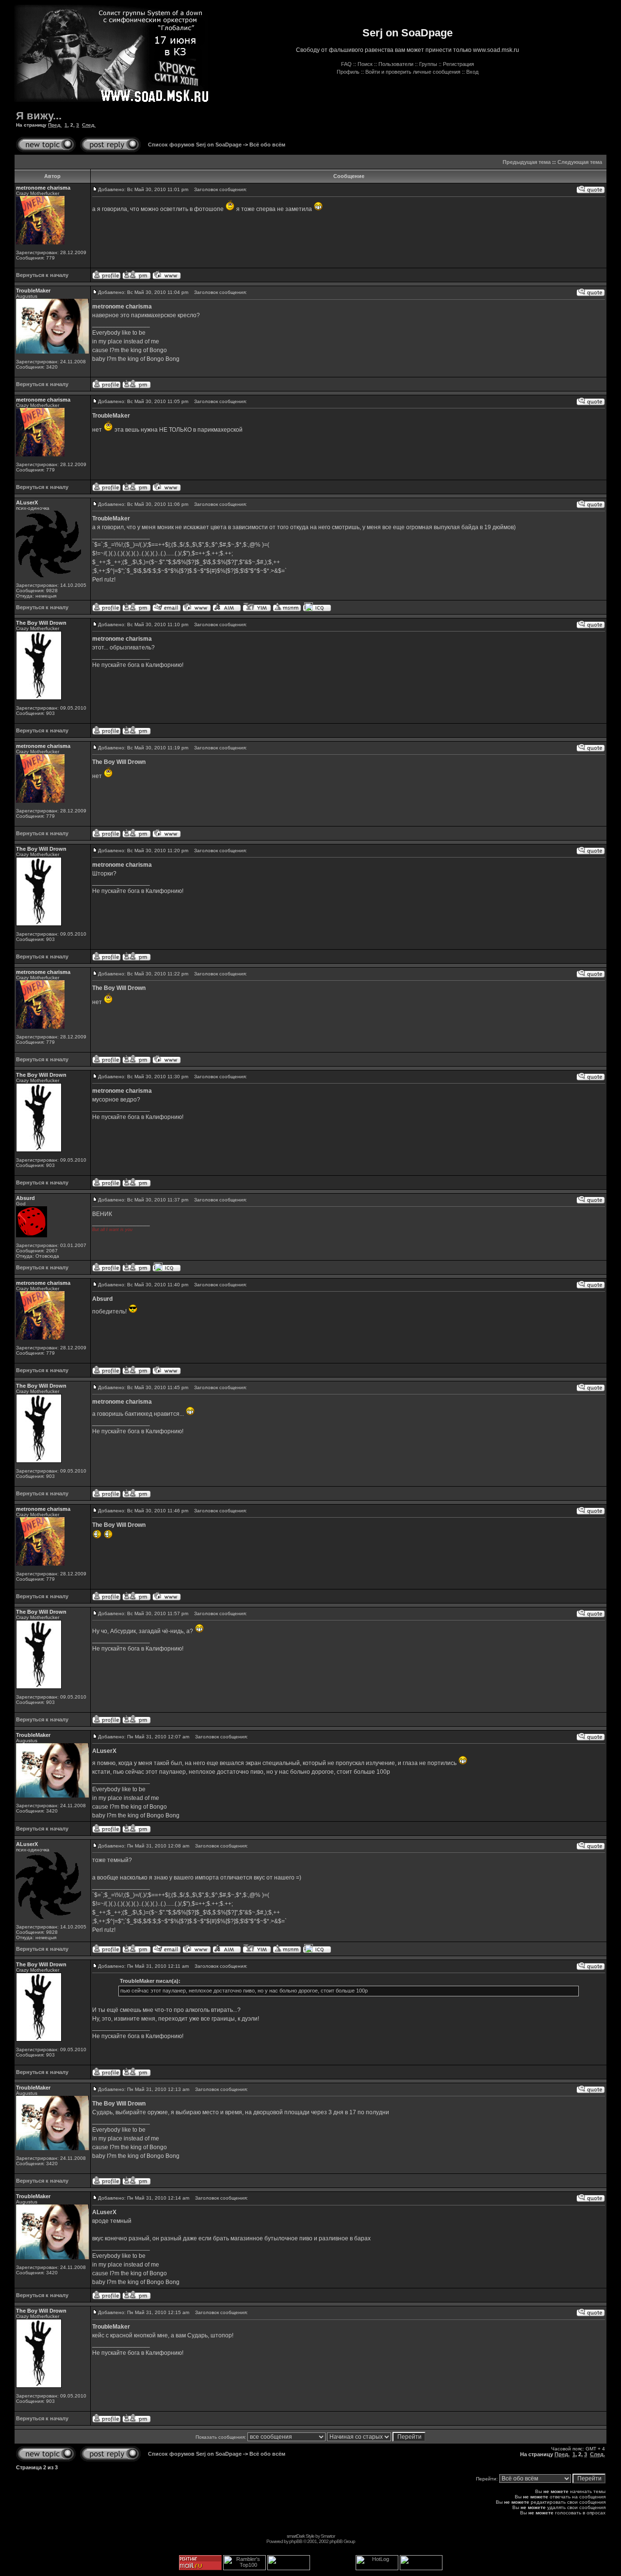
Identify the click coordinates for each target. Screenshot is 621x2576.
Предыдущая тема (527, 162)
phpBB (296, 2541)
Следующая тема (580, 162)
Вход (472, 72)
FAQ (346, 64)
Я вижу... (39, 116)
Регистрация (458, 64)
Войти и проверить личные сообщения (413, 72)
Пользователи (396, 64)
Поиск (365, 64)
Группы (428, 64)
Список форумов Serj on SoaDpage (195, 145)
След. (89, 125)
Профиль (348, 72)
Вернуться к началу (42, 275)
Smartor (328, 2536)
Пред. (55, 125)
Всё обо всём (267, 145)
